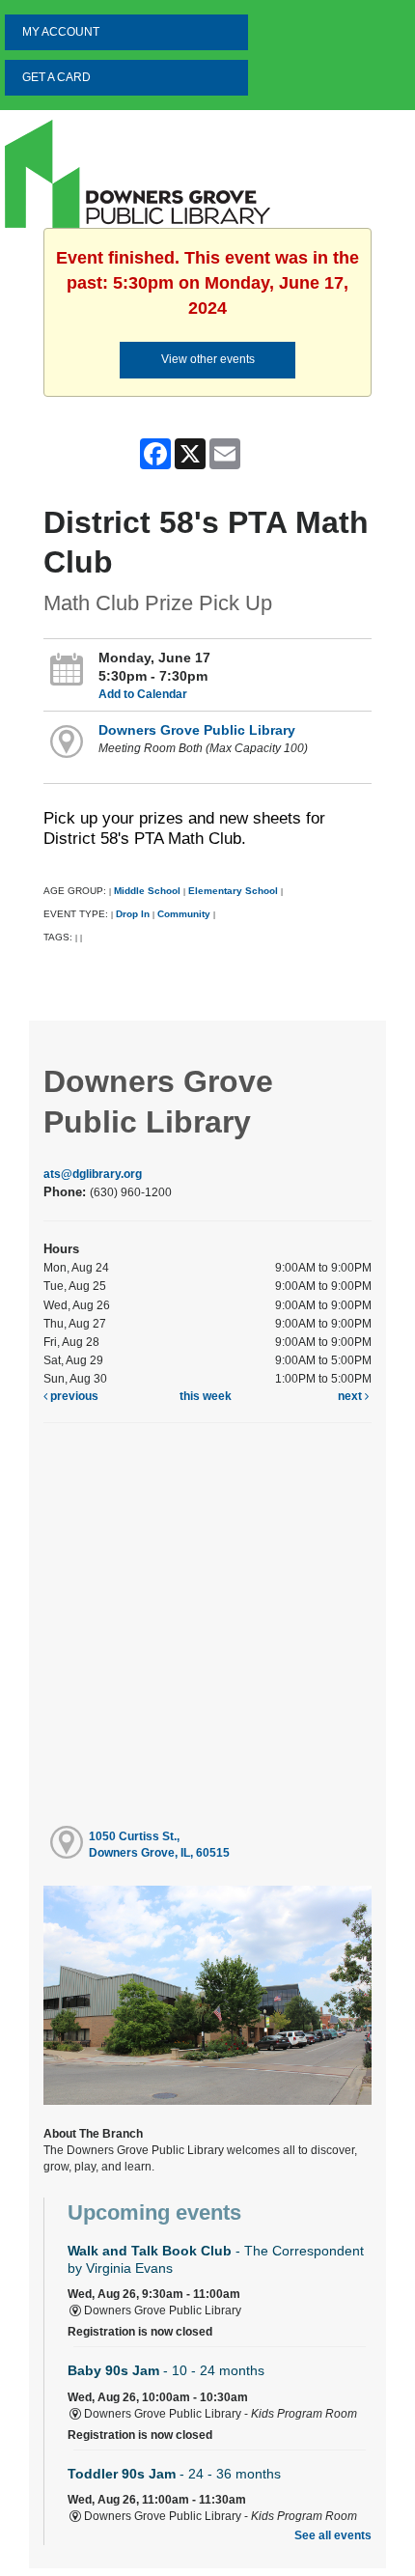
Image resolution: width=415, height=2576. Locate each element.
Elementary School (235, 891)
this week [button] (206, 1396)
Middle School (147, 891)
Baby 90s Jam (166, 2370)
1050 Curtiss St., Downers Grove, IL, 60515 (159, 1845)
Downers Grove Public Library (197, 730)
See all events (333, 2535)
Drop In (133, 914)
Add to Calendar (143, 694)
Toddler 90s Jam (174, 2474)
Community (184, 914)
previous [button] (73, 1396)
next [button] (351, 1396)
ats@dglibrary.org (93, 1174)
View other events (208, 359)
